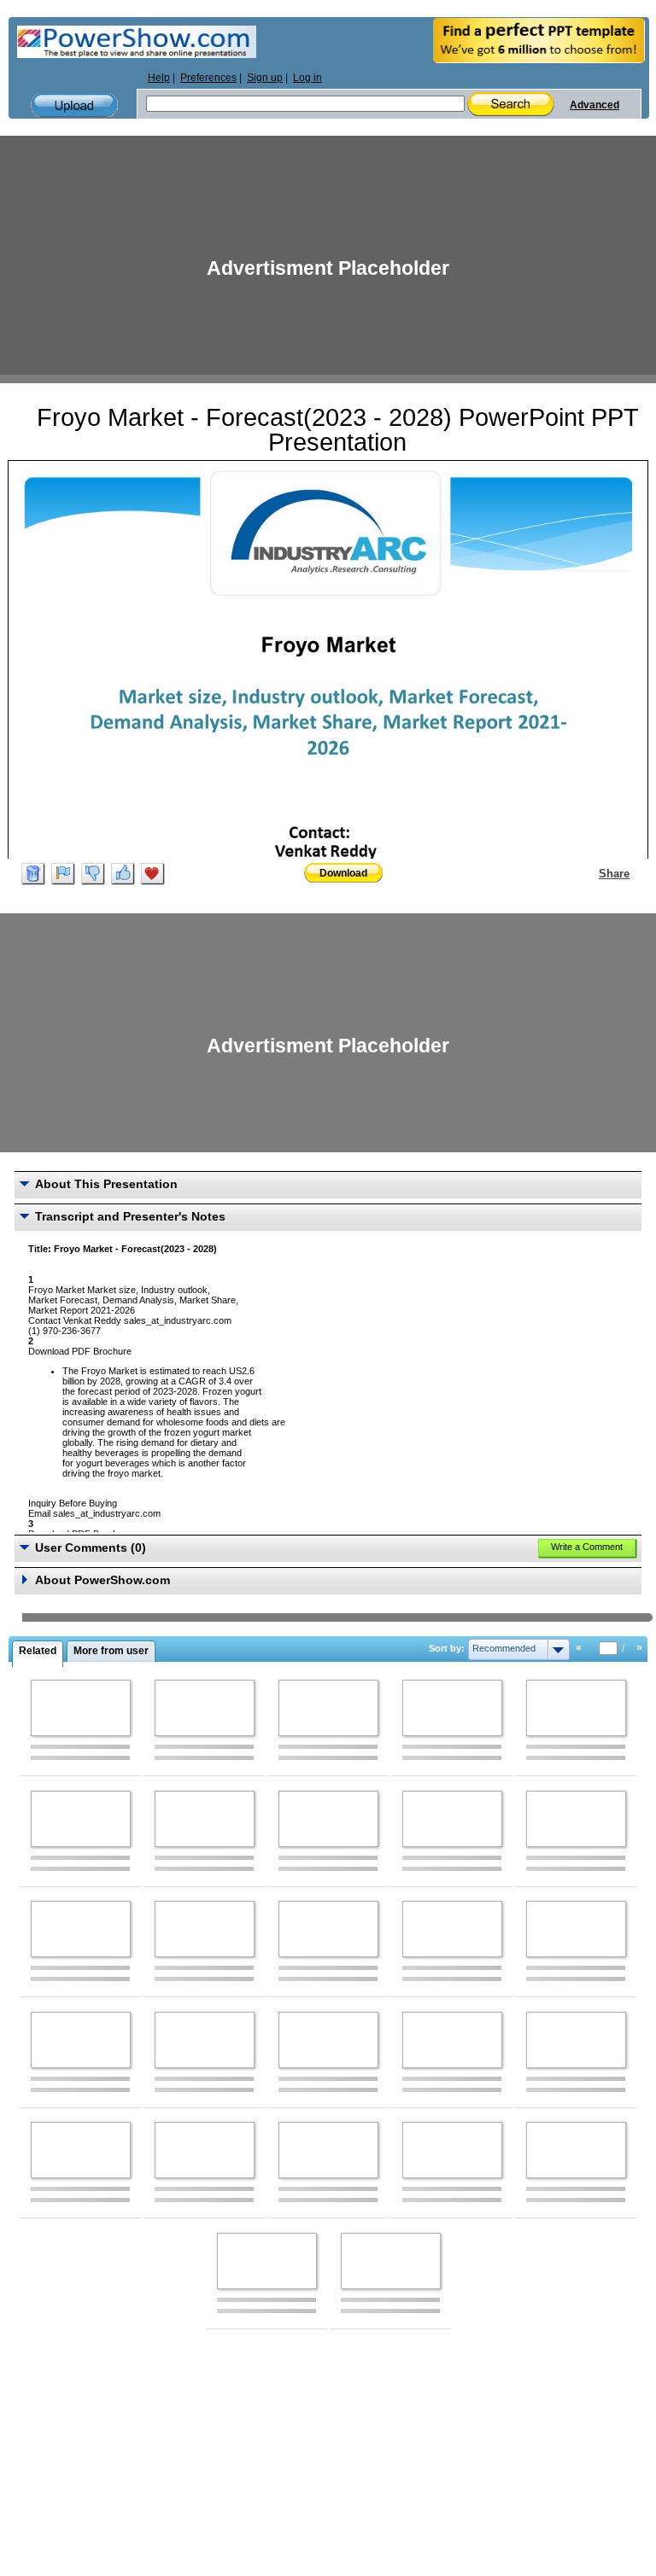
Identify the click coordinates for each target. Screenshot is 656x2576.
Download (343, 873)
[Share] (589, 873)
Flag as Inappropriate (63, 874)
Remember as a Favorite (153, 874)
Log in (307, 78)
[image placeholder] (81, 1708)
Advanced (594, 105)
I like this (123, 874)
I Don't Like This (93, 874)
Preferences (208, 78)
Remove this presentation (33, 874)
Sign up (265, 78)
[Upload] (74, 105)
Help (159, 78)
